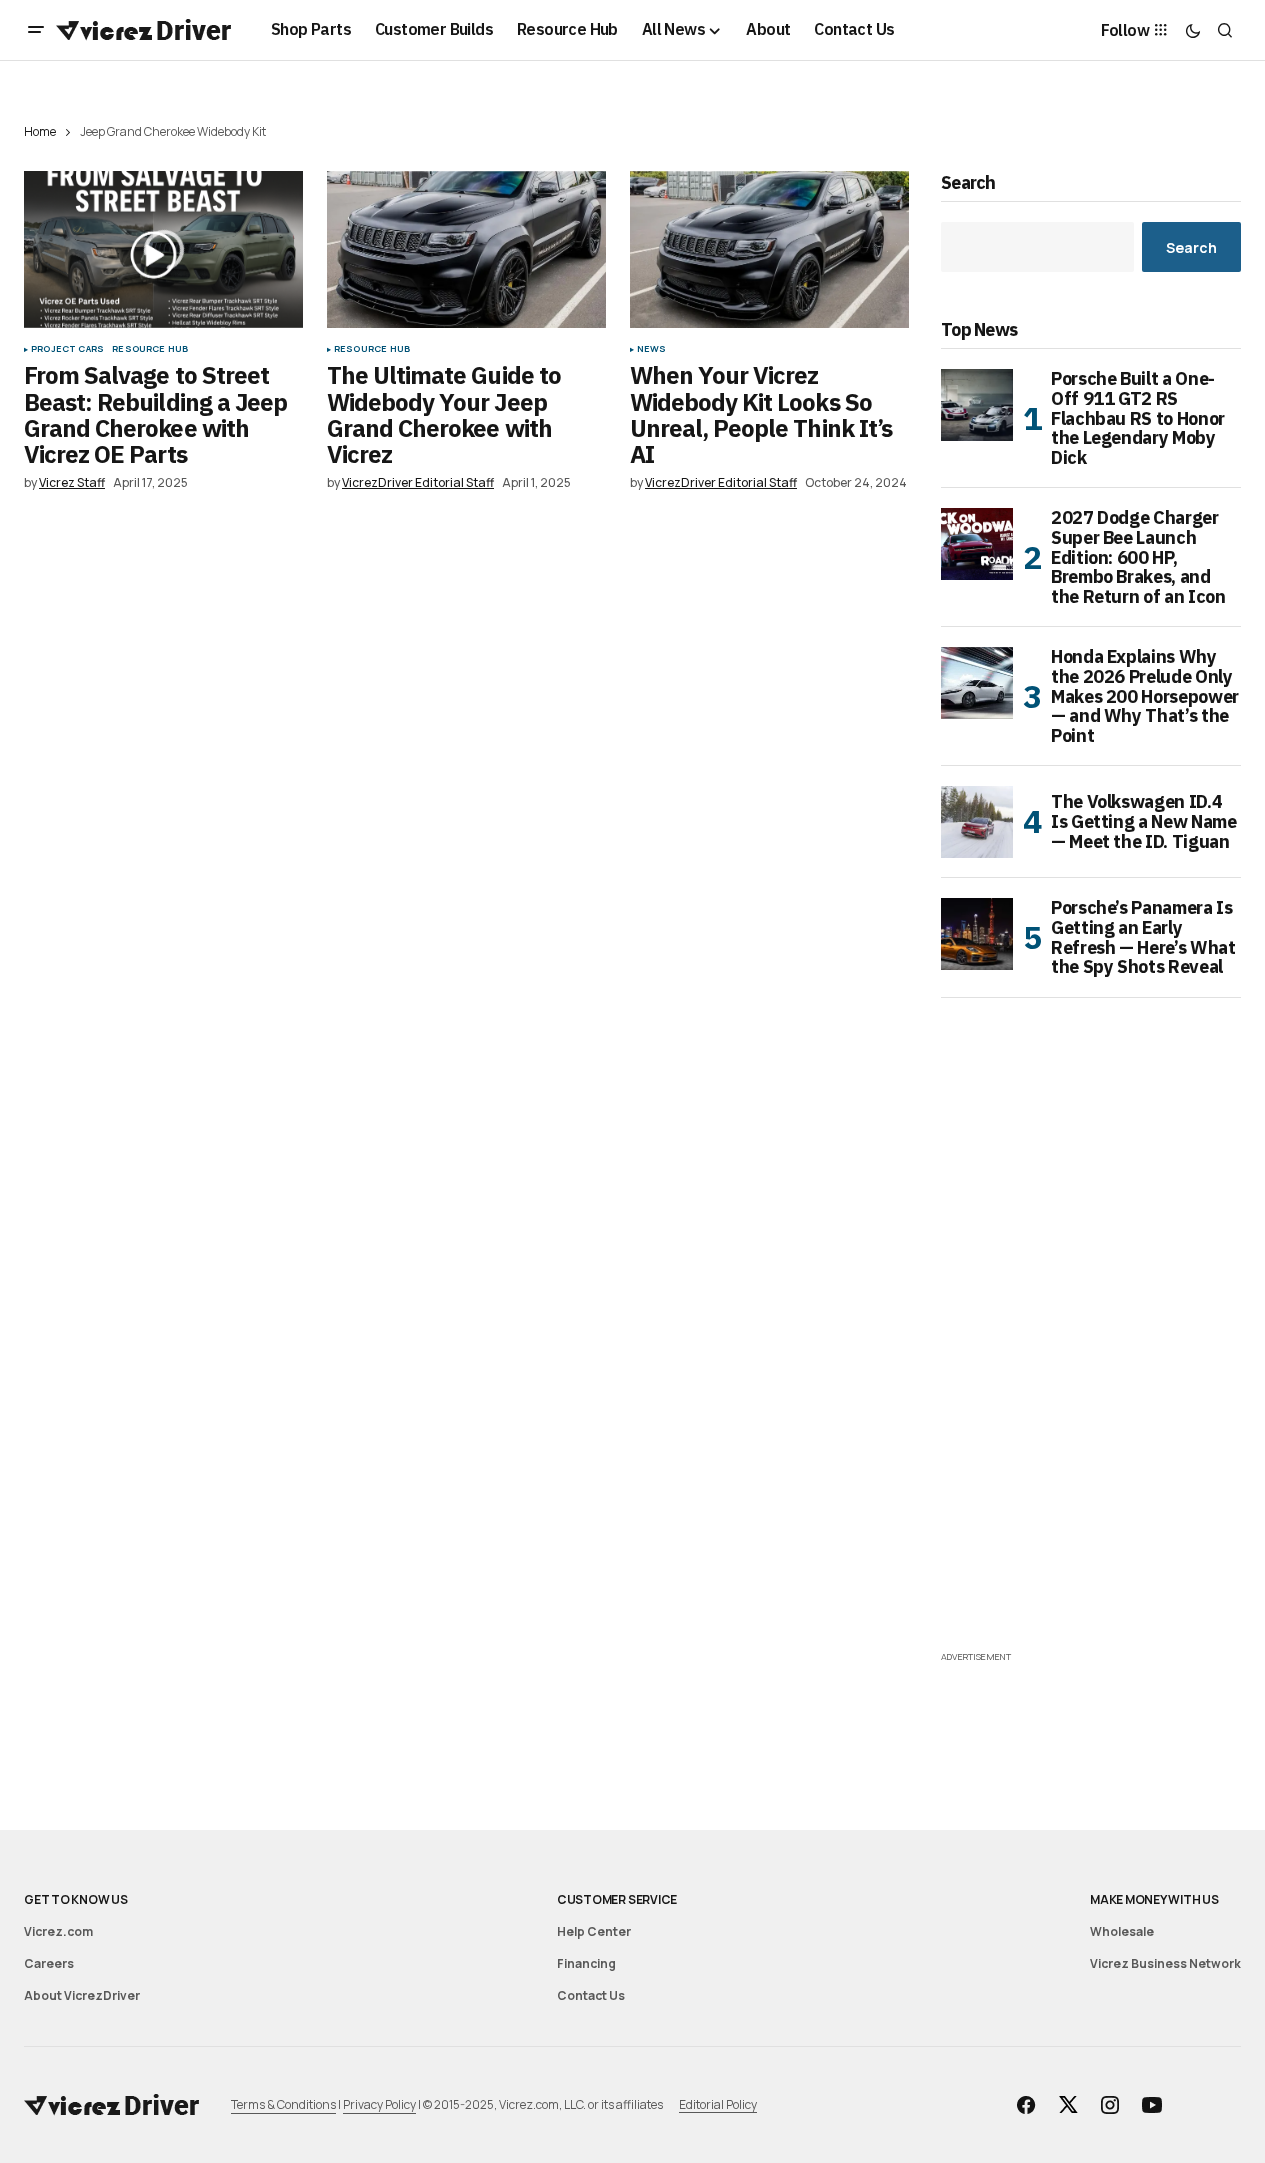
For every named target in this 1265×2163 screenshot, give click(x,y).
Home (40, 131)
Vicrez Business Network (1165, 1963)
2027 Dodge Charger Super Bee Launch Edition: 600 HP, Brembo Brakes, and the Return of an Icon (1138, 557)
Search (968, 183)
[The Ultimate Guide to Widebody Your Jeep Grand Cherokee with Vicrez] (466, 249)
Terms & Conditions (283, 2104)
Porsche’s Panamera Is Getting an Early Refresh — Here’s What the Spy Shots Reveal (1143, 937)
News (652, 349)
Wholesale (1122, 1931)
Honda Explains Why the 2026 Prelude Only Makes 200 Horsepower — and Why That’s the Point (1145, 696)
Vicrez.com (58, 1931)
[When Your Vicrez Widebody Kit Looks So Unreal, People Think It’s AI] (769, 249)
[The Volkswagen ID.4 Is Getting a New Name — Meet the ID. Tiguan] (977, 822)
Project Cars (67, 349)
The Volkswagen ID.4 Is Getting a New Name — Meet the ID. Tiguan (1143, 821)
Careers (49, 1963)
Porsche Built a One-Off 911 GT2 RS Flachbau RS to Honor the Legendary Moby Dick (1138, 418)
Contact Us (591, 1995)
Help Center (594, 1931)
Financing (586, 1963)
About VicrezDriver (82, 1995)
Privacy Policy (379, 2104)
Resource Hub (150, 349)
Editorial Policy (718, 2104)
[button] (36, 30)
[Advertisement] (1091, 1346)
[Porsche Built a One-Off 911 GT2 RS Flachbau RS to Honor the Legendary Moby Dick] (977, 405)
